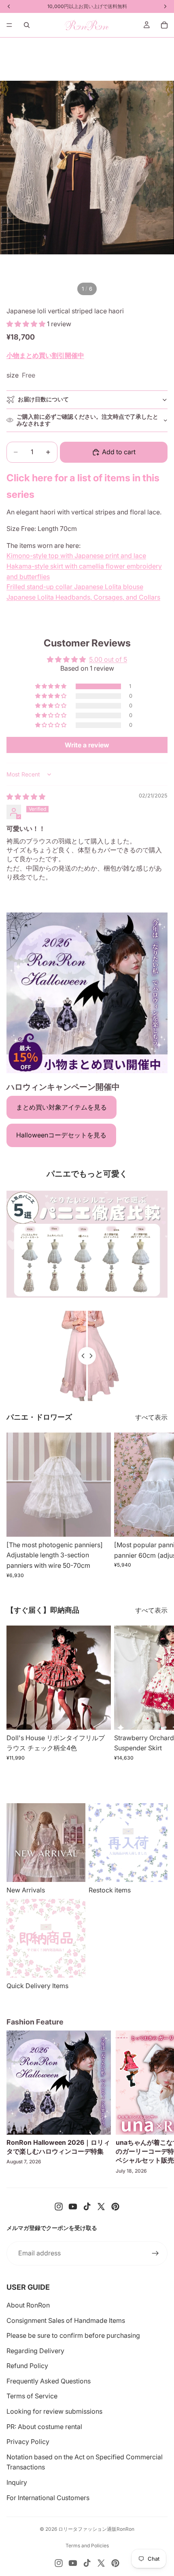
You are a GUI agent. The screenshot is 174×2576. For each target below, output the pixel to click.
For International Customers (48, 2498)
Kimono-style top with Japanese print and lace (76, 556)
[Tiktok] (87, 2207)
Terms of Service (32, 2396)
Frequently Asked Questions (49, 2381)
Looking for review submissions (54, 2411)
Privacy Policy (28, 2442)
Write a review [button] (87, 745)
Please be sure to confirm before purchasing (73, 2335)
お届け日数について (43, 399)
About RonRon (28, 2305)
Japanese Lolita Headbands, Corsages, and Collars (83, 597)
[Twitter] (101, 2207)
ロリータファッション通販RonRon (96, 2529)
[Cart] (164, 25)
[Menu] (9, 25)
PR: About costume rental (44, 2427)
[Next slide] (159, 1505)
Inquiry (17, 2482)
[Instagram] (59, 2207)
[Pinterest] (115, 2207)
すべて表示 (151, 1417)
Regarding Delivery (35, 2351)
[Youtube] (73, 2207)
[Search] (27, 25)
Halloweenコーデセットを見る (61, 1135)
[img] (26, 797)
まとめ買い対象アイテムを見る (62, 1107)
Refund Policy (27, 2366)
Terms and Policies (87, 2546)
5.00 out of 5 (108, 659)
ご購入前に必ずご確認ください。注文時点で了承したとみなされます (87, 420)
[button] (27, 324)
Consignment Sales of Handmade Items (66, 2320)
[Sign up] (155, 2253)
